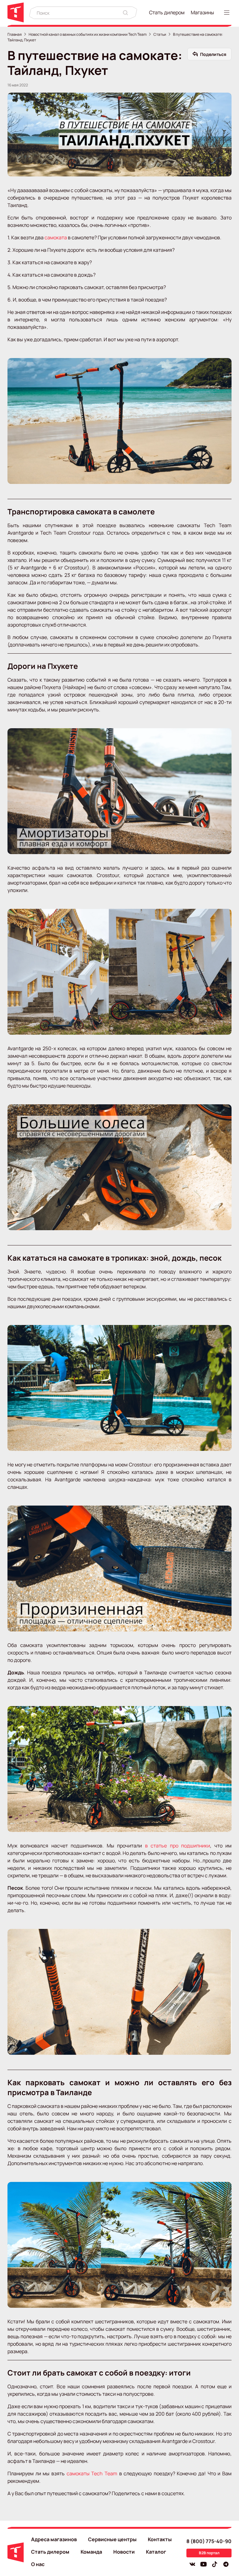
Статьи (160, 34)
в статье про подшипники (178, 1846)
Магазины (202, 12)
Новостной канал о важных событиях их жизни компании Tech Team (88, 34)
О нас (38, 2564)
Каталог (156, 2552)
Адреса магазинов (54, 2539)
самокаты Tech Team (92, 2473)
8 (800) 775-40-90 (209, 2541)
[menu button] (228, 13)
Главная (15, 34)
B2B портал (209, 2553)
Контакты (160, 2539)
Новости (124, 2552)
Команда (91, 2552)
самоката (56, 237)
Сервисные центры (112, 2539)
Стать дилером (167, 12)
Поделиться (213, 54)
